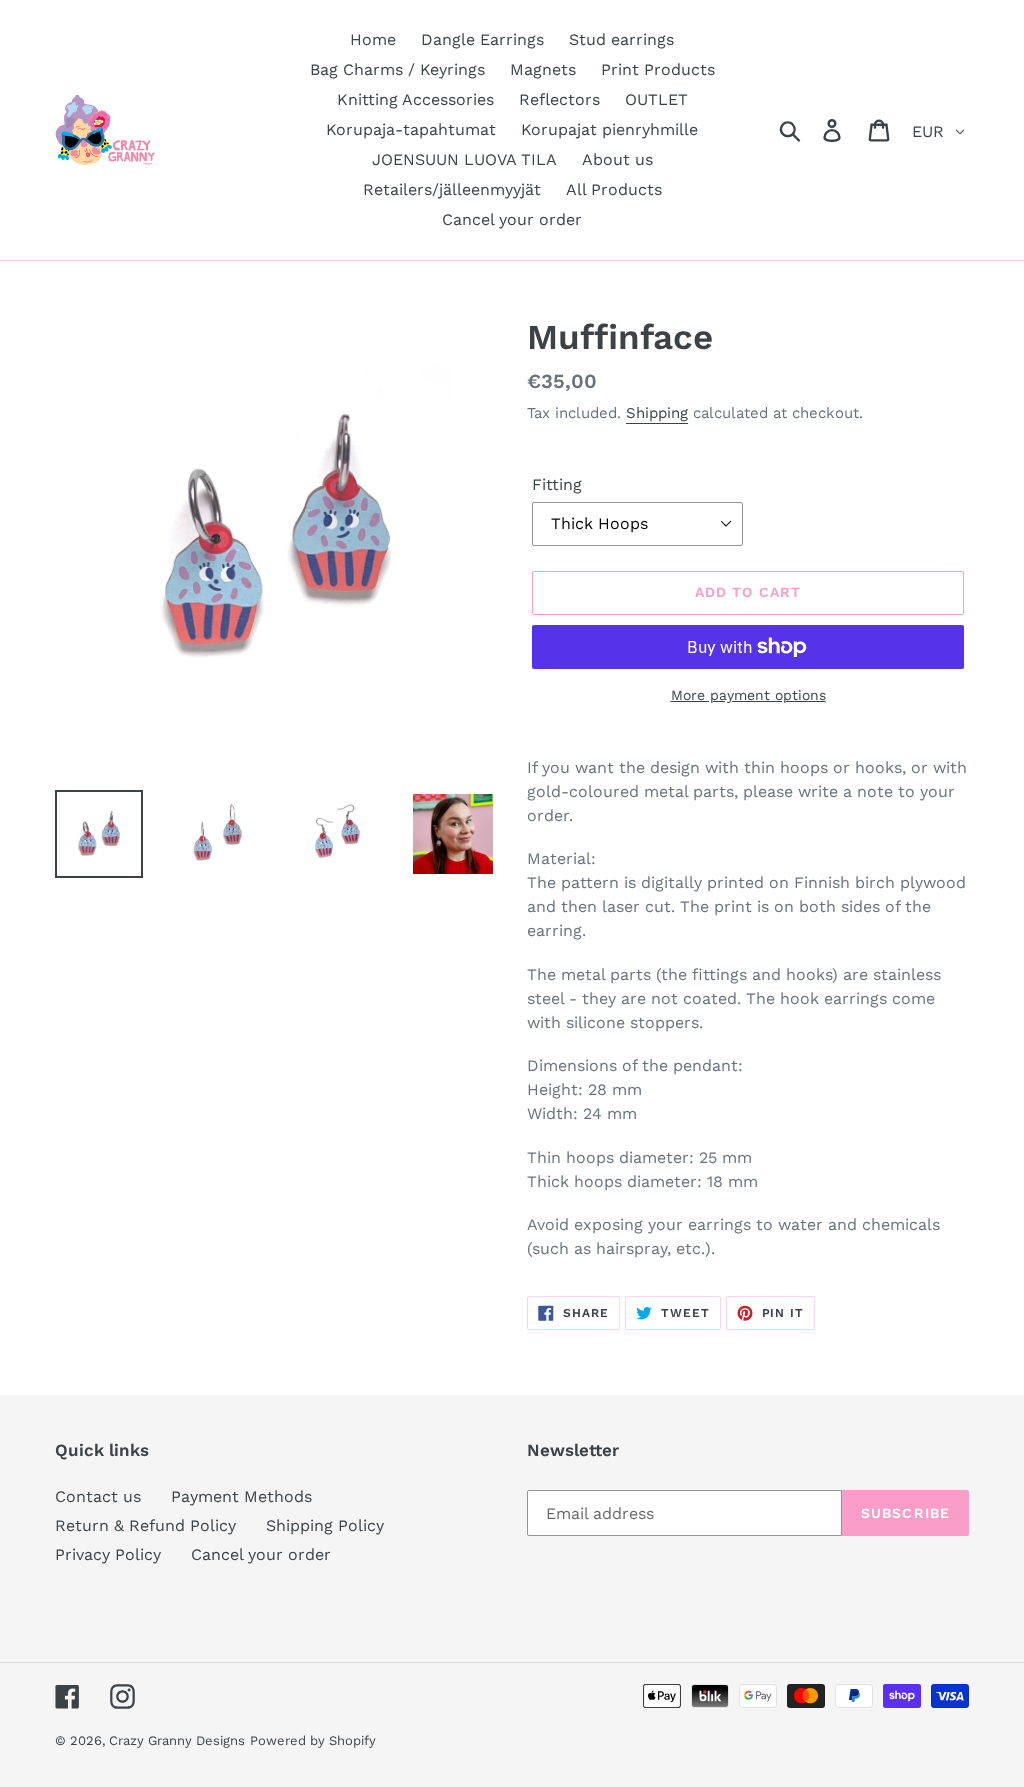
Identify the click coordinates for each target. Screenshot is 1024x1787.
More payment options (748, 695)
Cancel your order (261, 1554)
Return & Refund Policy (145, 1525)
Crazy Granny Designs (177, 1740)
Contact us (98, 1496)
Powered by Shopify (313, 1740)
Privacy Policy (108, 1554)
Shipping (657, 413)
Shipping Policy (325, 1525)
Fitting (557, 484)
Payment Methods (241, 1496)
